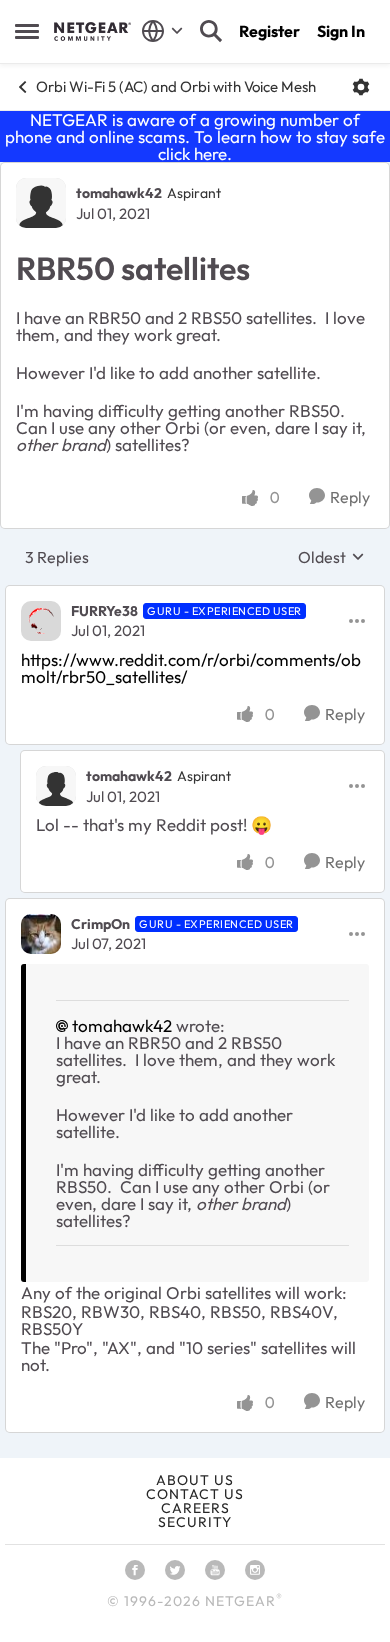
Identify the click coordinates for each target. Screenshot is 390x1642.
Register (269, 31)
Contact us (195, 1494)
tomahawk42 (119, 193)
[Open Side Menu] (27, 31)
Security (195, 1522)
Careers (195, 1508)
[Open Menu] (361, 87)
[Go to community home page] (92, 31)
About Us (195, 1480)
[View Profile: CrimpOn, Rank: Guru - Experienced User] (41, 934)
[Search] (211, 31)
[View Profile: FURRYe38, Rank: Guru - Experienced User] (41, 621)
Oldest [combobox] (331, 557)
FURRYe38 (104, 611)
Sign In (341, 31)
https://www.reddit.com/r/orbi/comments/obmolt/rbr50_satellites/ (191, 668)
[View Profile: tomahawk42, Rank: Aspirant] (41, 203)
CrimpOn (100, 924)
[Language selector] (162, 31)
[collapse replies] (195, 595)
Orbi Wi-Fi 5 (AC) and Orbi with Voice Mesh (176, 86)
